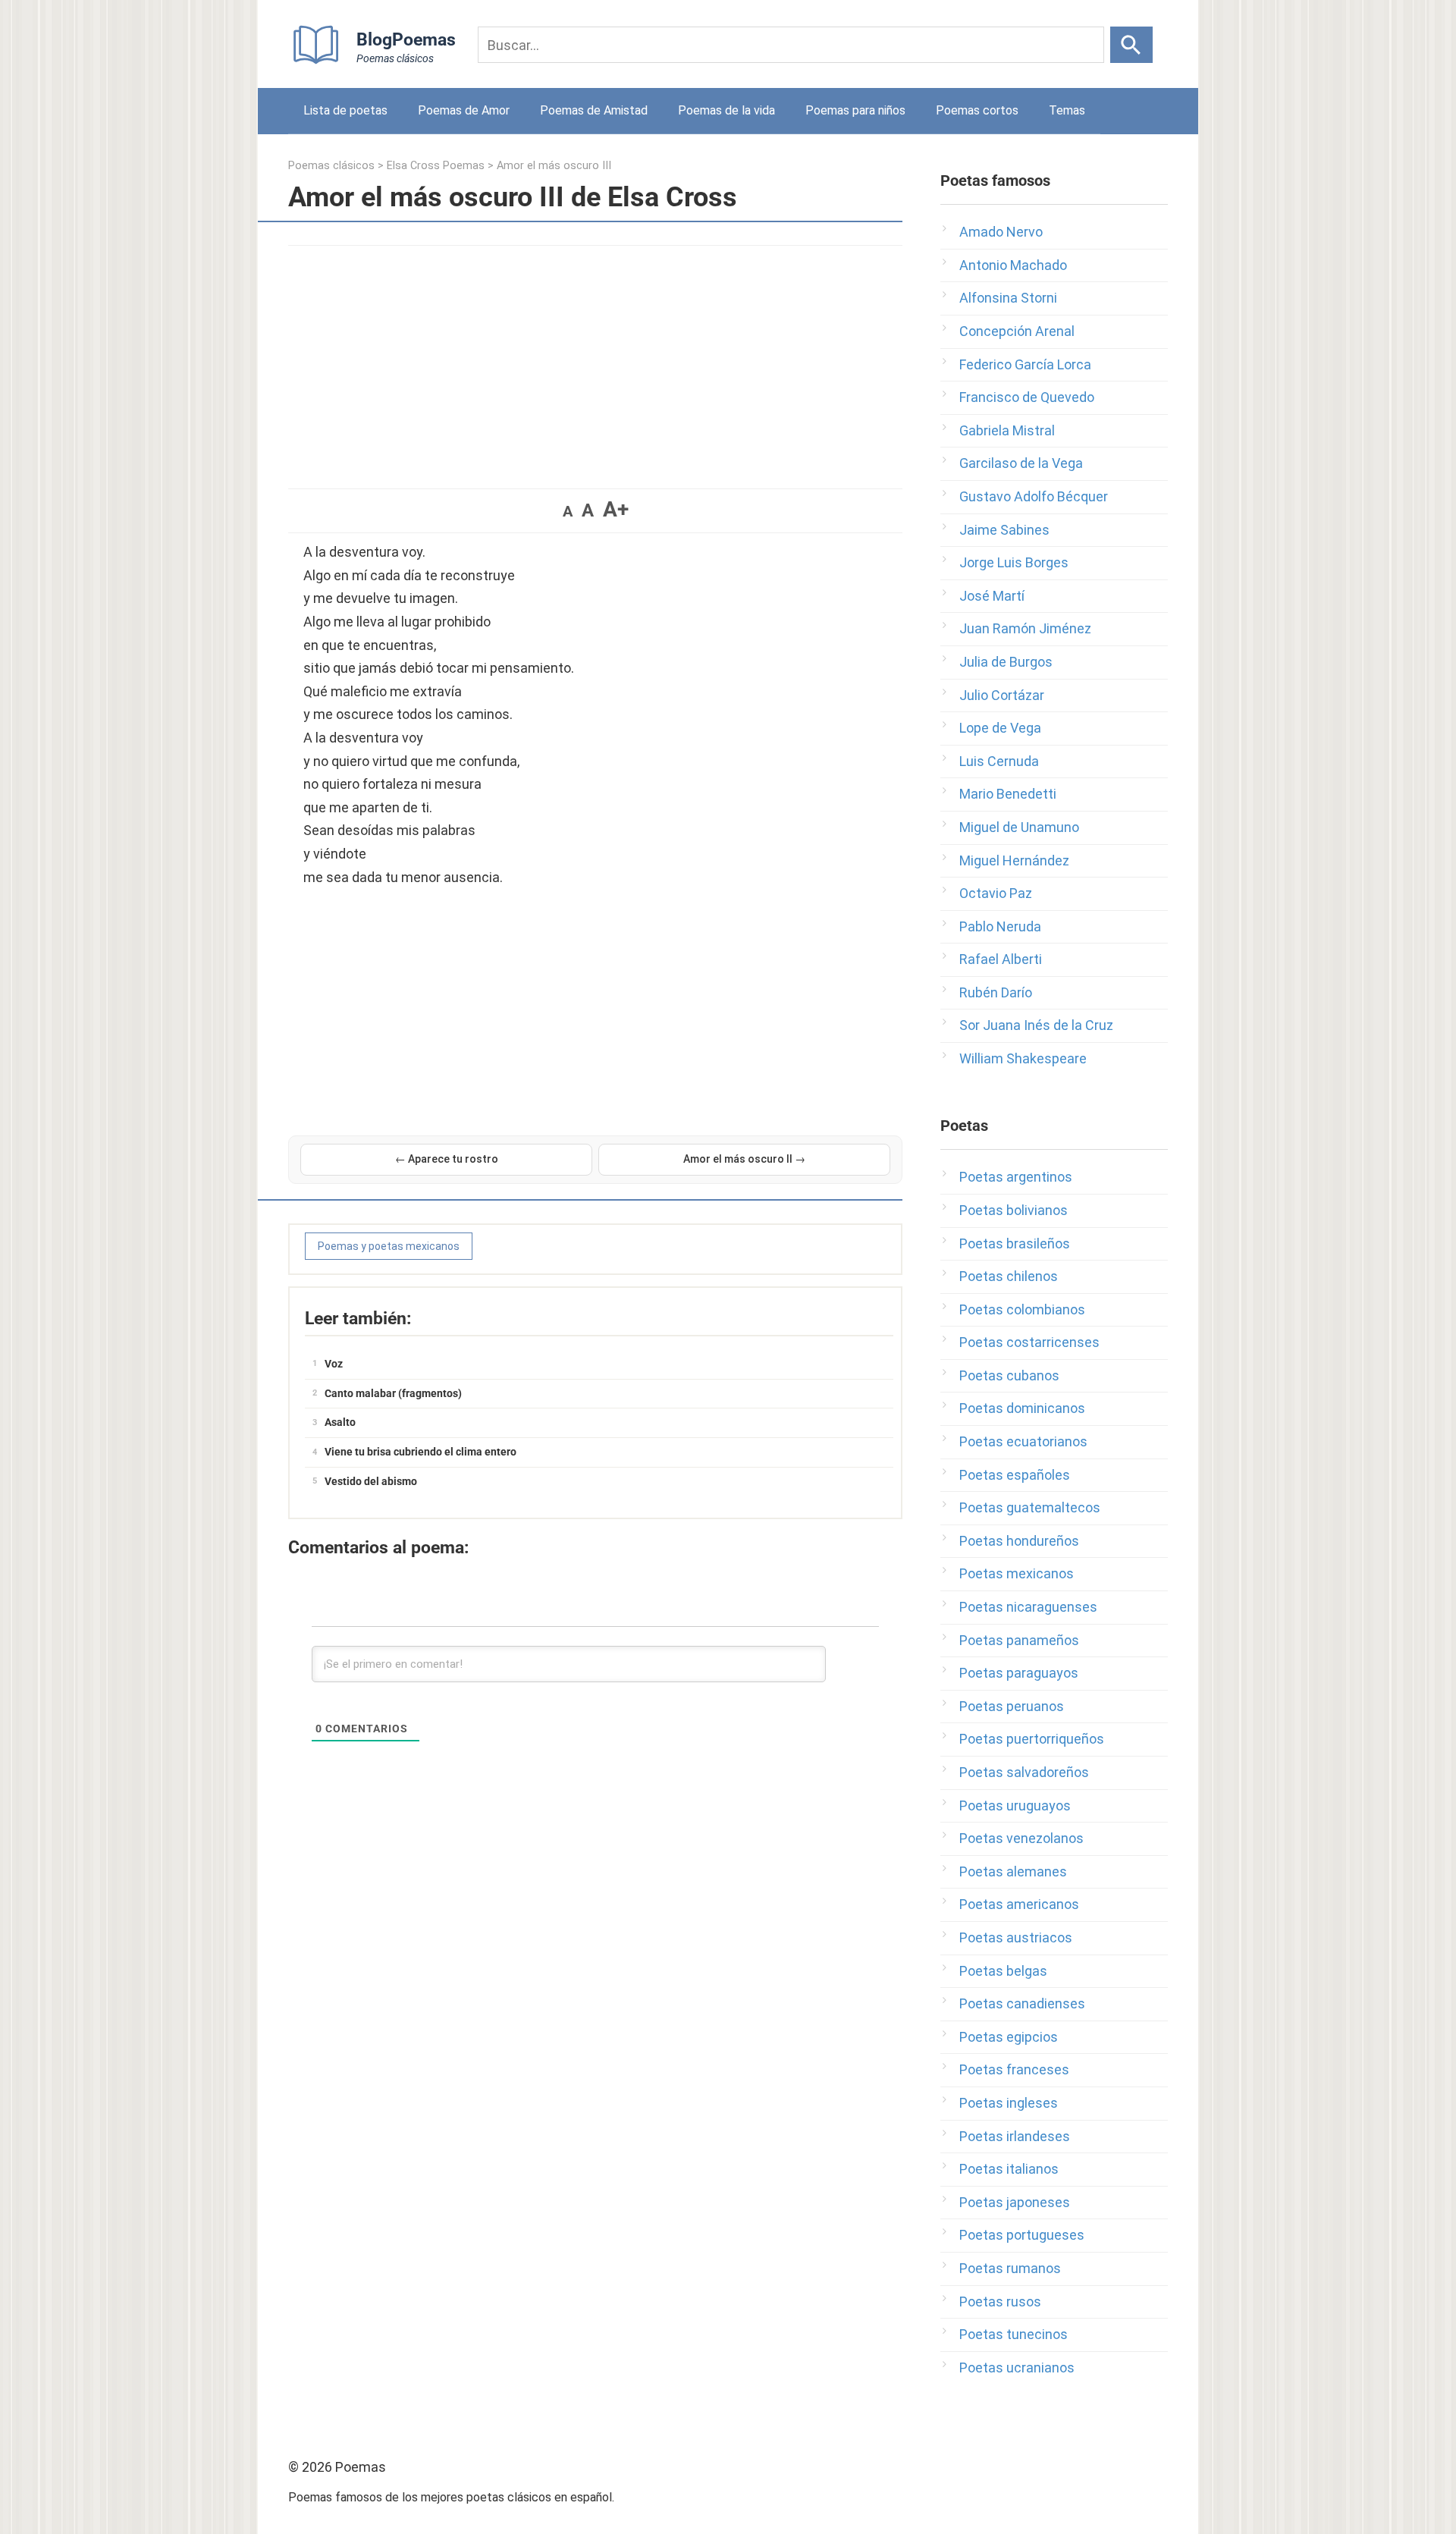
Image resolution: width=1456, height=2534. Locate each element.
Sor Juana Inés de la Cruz (1036, 1025)
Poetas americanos (1019, 1904)
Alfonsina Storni (1008, 298)
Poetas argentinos (1016, 1177)
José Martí (992, 596)
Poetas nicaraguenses (1028, 1607)
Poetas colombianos (1022, 1309)
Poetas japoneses (1015, 2202)
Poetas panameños (1019, 1640)
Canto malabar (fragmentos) (393, 1393)
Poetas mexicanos (1017, 1573)
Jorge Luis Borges (1014, 562)
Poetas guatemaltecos (1030, 1507)
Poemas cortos (977, 110)
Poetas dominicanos (1022, 1408)
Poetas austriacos (1016, 1937)
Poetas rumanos (1010, 2268)
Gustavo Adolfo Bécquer (1034, 496)
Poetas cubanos (1009, 1375)
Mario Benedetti (1008, 794)
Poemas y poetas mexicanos (389, 1246)
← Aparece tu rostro (447, 1159)
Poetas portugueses (1022, 2235)
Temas (1067, 110)
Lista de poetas (345, 110)
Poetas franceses (1014, 2069)
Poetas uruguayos (1015, 1806)
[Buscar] (1131, 45)
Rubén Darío (996, 992)
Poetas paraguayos (1019, 1673)
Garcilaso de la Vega (1021, 463)
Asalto (340, 1422)
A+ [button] (616, 509)
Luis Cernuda (999, 761)
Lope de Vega (1000, 728)
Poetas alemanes (1013, 1871)
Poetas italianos (1009, 2169)
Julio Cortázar (1002, 695)
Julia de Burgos (1006, 662)
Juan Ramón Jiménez (1025, 628)
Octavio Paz (996, 893)
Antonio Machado (1013, 265)
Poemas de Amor (464, 110)
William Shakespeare (1023, 1058)
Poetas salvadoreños (1024, 1772)
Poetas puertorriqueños (1032, 1739)
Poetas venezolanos (1021, 1838)
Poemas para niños (855, 110)
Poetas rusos (1000, 2302)
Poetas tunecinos (1014, 2334)
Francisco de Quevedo (1027, 397)
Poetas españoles (1015, 1475)
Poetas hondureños (1019, 1541)
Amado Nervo (1001, 232)
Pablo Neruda (1000, 926)
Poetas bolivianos (1014, 1210)
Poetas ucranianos (1017, 2368)
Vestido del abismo (371, 1481)
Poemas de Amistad (594, 110)
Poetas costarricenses (1029, 1342)
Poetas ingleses (1009, 2103)
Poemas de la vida (726, 110)
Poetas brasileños (1015, 1243)
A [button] (568, 511)
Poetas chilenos (1009, 1276)
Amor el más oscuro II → (744, 1159)
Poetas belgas (1003, 1971)
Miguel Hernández (1014, 860)
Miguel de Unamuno (1019, 827)
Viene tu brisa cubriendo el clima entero (420, 1452)
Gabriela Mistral (1007, 430)
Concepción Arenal (1017, 331)
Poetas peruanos (1012, 1706)
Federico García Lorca (1025, 364)
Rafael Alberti (1001, 959)
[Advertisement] (595, 360)
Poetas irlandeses (1015, 2136)
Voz (334, 1364)
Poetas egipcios (1009, 2037)
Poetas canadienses (1022, 2003)
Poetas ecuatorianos (1023, 1441)
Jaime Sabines (1004, 530)
